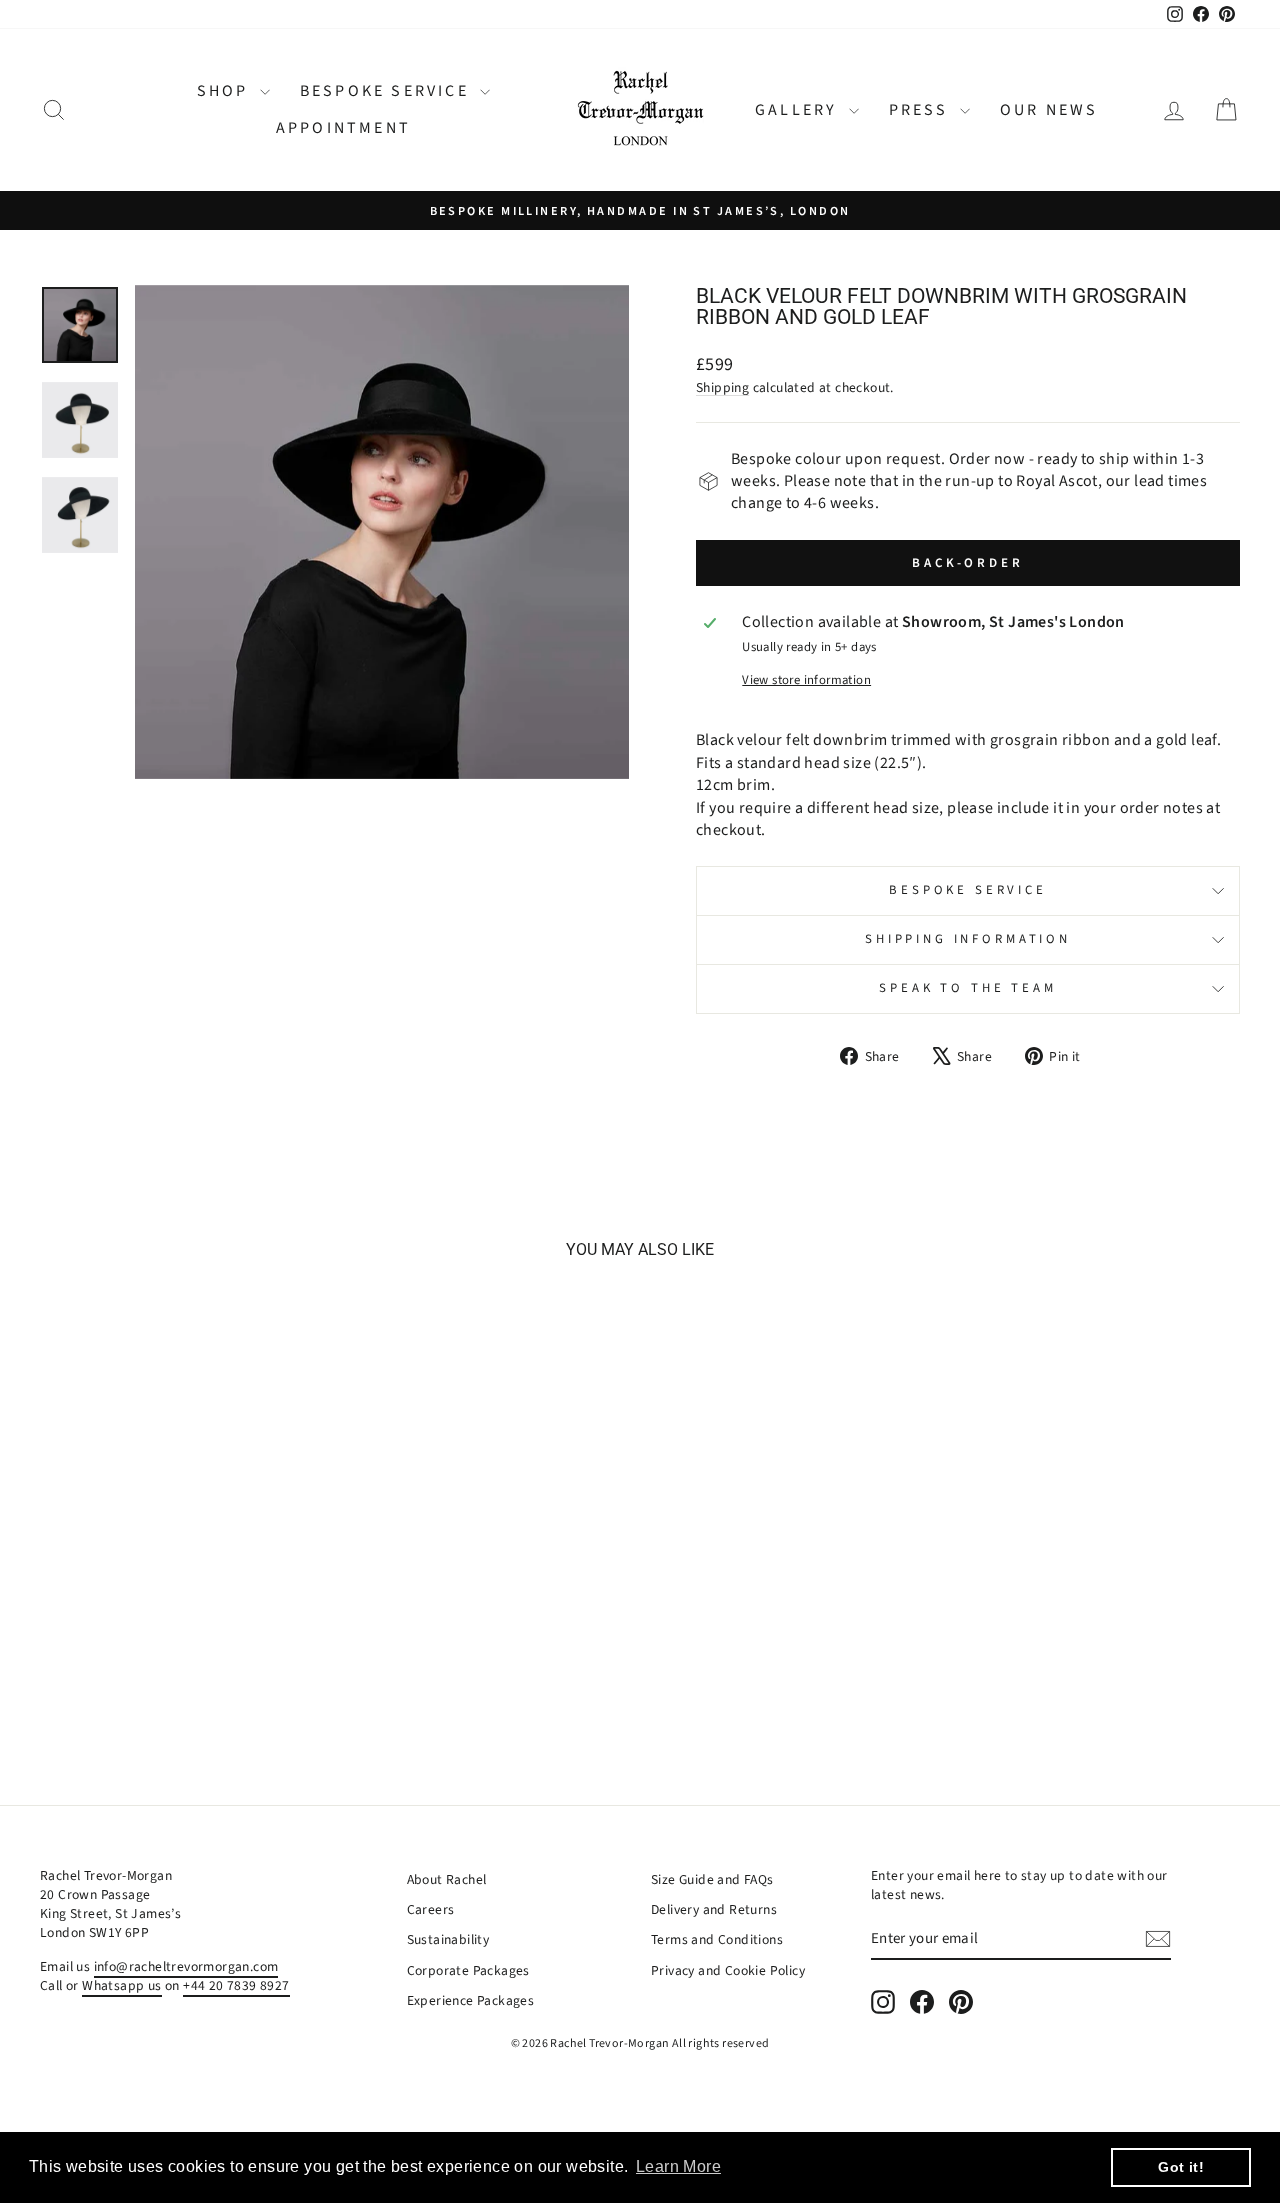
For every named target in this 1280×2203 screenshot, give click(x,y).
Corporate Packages (468, 1970)
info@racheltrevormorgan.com (186, 1966)
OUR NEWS (1049, 110)
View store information (806, 680)
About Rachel (447, 1879)
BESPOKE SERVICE (387, 91)
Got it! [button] (1181, 2167)
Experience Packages (471, 2000)
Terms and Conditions (717, 1939)
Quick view (182, 1568)
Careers (431, 1909)
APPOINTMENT (343, 128)
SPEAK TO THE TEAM (967, 988)
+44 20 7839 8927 (236, 1985)
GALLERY (799, 110)
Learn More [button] (678, 2166)
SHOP (226, 91)
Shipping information (968, 939)
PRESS (922, 110)
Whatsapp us (121, 1985)
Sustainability (448, 1939)
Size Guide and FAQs (712, 1879)
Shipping (722, 387)
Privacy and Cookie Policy (728, 1970)
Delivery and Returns (714, 1909)
